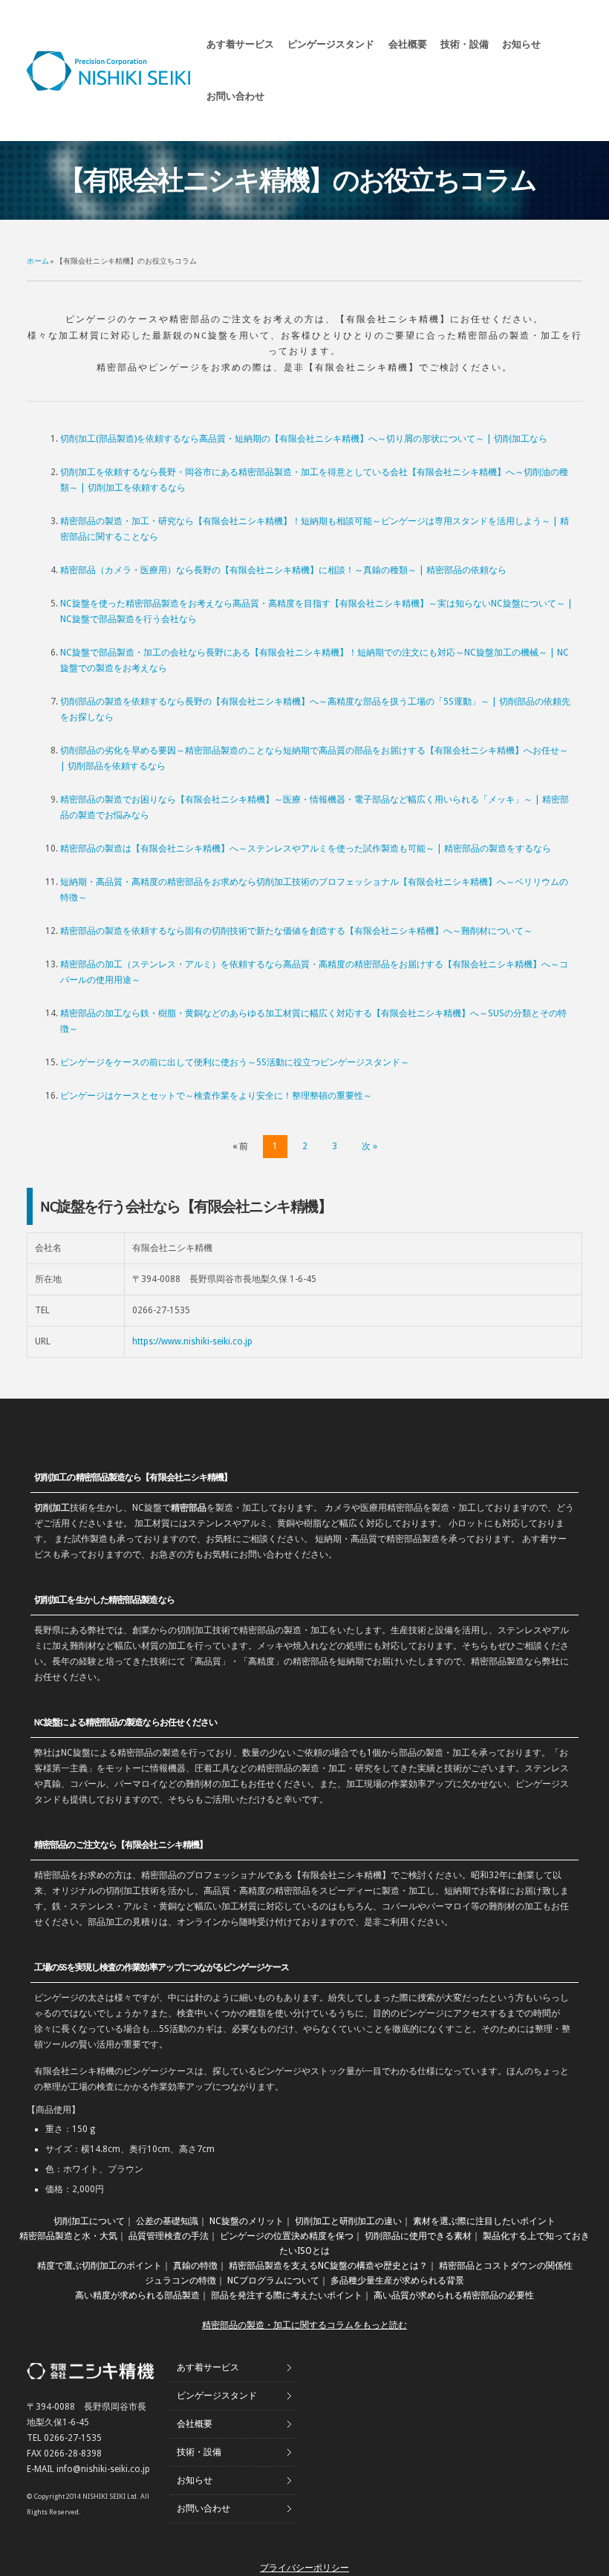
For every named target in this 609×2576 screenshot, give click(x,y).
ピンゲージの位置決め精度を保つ (287, 2236)
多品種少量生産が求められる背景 (397, 2281)
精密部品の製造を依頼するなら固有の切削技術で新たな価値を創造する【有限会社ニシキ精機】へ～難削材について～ (296, 931)
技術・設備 (465, 44)
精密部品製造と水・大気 (68, 2236)
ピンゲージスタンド (331, 44)
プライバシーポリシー (304, 2568)
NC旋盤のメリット (247, 2221)
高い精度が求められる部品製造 (137, 2295)
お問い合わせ (235, 96)
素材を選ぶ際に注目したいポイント (484, 2221)
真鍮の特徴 (195, 2266)
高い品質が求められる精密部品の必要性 (454, 2295)
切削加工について (89, 2221)
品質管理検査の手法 (169, 2236)
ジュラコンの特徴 (180, 2281)
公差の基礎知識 (167, 2221)
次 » (369, 1146)
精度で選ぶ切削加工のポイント (100, 2266)
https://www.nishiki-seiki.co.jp (192, 1341)
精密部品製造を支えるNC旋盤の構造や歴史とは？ (328, 2266)
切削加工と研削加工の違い (348, 2221)
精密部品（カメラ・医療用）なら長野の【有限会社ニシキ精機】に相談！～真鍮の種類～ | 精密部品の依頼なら (283, 570)
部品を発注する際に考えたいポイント (287, 2295)
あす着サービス (240, 44)
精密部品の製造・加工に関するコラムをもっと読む (304, 2325)
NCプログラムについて (273, 2281)
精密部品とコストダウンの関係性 (506, 2266)
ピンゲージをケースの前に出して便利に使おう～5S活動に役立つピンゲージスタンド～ (235, 1062)
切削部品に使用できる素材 (418, 2236)
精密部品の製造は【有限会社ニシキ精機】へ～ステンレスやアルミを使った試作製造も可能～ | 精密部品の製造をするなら (306, 849)
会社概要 (408, 44)
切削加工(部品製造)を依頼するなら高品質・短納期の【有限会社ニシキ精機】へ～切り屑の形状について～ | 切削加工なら (304, 439)
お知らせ (521, 44)
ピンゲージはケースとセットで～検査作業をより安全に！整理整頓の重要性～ (216, 1096)
